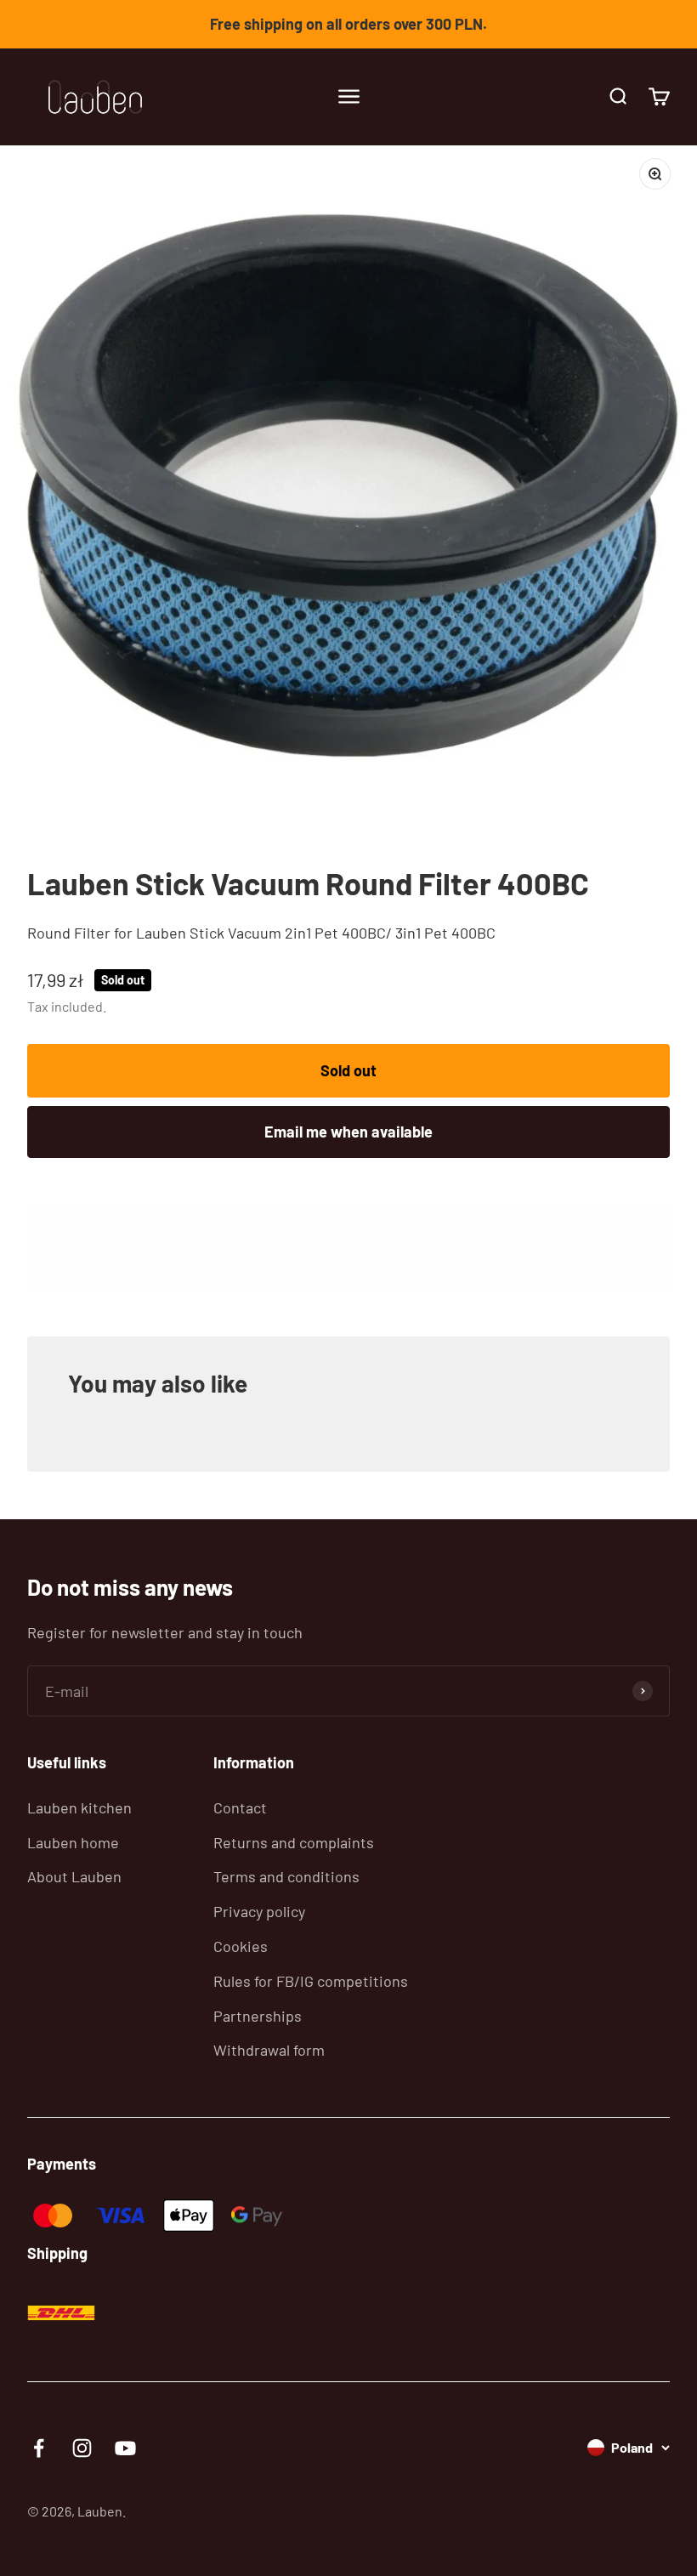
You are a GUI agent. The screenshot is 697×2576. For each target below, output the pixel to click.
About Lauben (74, 1876)
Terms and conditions (286, 1876)
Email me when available (348, 1132)
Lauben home (73, 1842)
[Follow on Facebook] (39, 2448)
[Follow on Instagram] (82, 2448)
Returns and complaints (294, 1842)
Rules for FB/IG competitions (311, 1981)
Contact (240, 1807)
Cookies (241, 1946)
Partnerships (258, 2016)
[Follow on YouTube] (125, 2448)
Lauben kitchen (79, 1807)
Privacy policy (259, 1911)
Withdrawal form (269, 2050)
